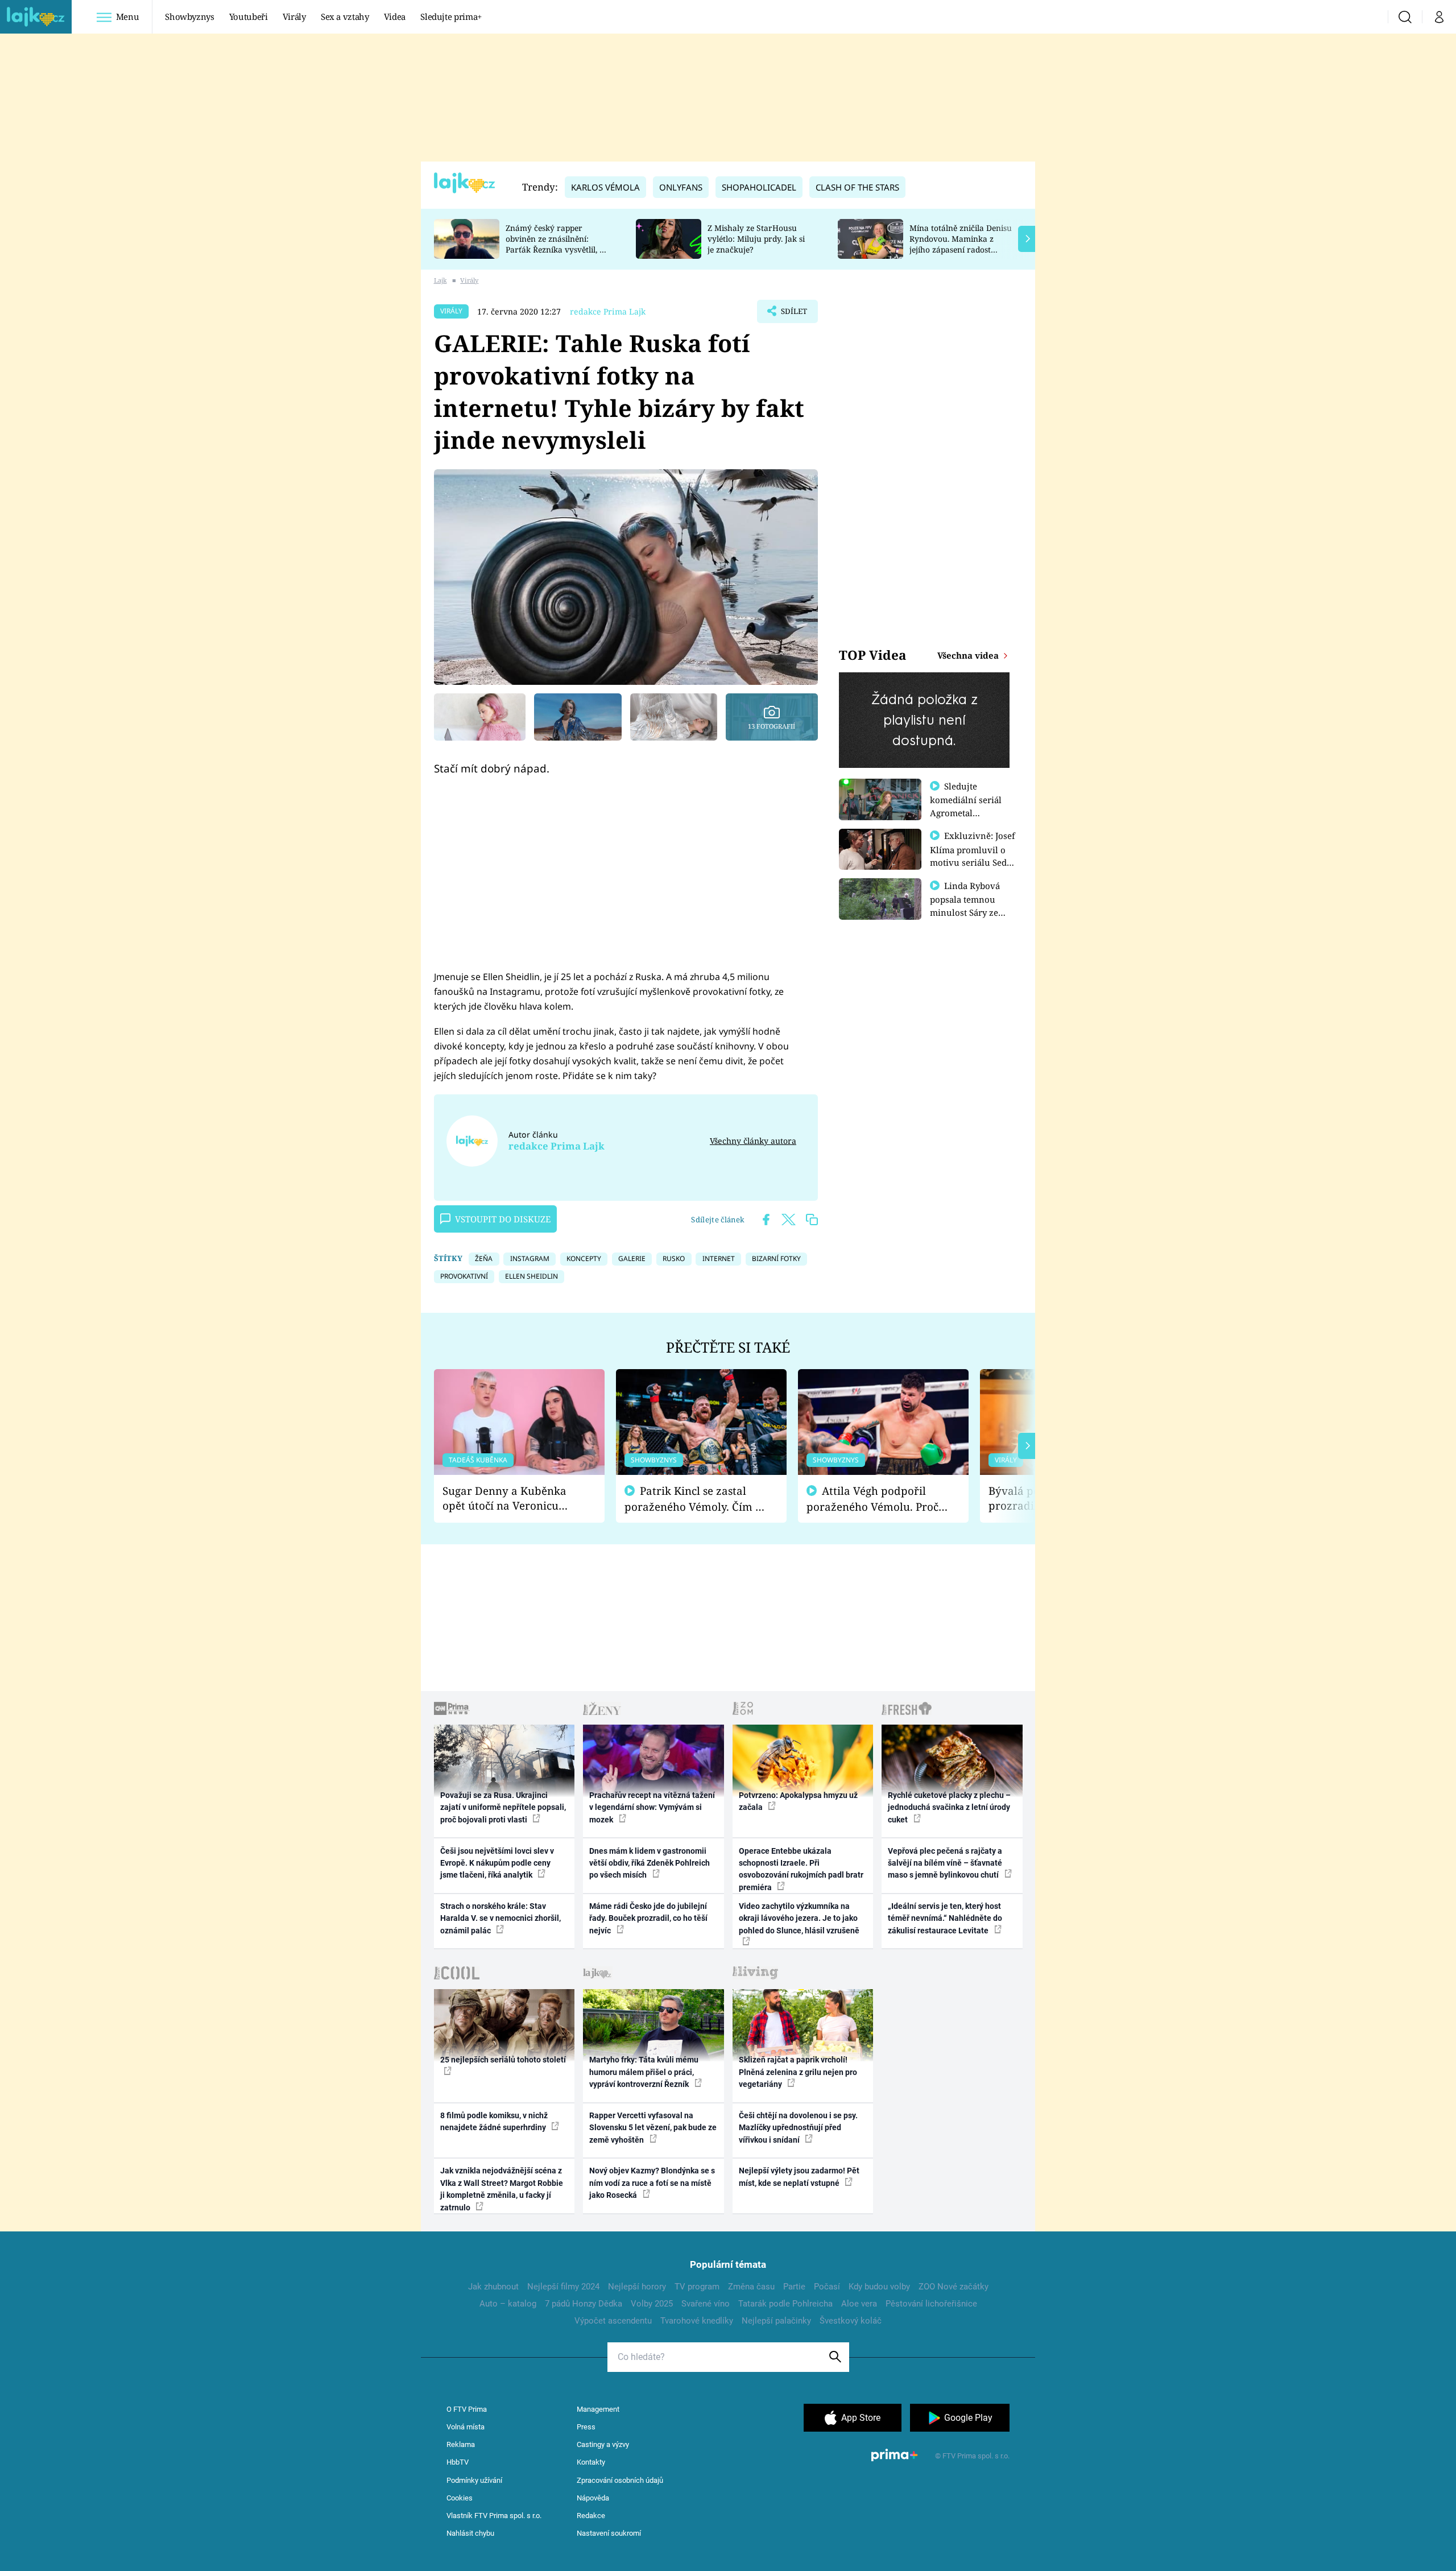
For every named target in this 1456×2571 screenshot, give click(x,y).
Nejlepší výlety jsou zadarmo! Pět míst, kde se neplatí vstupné (799, 2177)
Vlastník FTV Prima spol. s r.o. (494, 2516)
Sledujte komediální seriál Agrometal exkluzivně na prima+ (966, 812)
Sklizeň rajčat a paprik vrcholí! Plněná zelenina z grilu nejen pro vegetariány (798, 2072)
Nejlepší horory (637, 2287)
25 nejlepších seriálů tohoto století (503, 2060)
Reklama (461, 2444)
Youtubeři (249, 16)
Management (598, 2409)
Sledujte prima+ (451, 16)
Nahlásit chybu (470, 2533)
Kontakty (591, 2462)
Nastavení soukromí (609, 2533)
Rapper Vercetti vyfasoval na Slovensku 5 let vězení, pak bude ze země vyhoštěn (653, 2128)
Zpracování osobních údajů (620, 2480)
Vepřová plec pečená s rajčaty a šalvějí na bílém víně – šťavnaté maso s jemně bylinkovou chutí (945, 1863)
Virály (294, 16)
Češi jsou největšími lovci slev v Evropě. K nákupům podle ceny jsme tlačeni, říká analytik (497, 1863)
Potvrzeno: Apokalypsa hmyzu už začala (798, 1801)
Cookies (460, 2498)
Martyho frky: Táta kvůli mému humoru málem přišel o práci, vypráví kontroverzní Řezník (644, 2072)
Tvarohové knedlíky (697, 2321)
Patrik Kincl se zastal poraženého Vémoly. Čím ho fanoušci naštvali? (696, 1499)
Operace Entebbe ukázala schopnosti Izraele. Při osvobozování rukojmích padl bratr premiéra (801, 1869)
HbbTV (458, 2462)
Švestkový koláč (851, 2321)
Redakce (591, 2516)
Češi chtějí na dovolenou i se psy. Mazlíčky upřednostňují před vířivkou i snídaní (798, 2128)
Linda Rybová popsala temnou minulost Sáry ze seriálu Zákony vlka (970, 906)
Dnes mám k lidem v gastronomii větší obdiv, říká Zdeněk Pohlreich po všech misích (650, 1863)
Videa (395, 16)
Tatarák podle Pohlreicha (785, 2304)
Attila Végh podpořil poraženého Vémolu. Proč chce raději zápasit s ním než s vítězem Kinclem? (872, 1499)
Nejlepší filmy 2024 (563, 2287)
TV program (697, 2287)
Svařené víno (706, 2304)
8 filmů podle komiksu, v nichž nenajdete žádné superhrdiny (494, 2121)
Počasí (827, 2287)
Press (586, 2427)
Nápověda (593, 2498)
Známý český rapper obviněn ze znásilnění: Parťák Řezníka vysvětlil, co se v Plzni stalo (557, 244)
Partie (794, 2287)
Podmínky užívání (474, 2480)
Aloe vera (859, 2304)
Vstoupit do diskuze (503, 1219)
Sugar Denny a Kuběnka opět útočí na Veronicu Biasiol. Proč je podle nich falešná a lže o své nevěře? (510, 1499)
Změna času (751, 2287)
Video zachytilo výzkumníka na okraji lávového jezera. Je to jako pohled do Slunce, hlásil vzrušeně (799, 1918)
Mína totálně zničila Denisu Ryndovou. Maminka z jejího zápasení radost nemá (961, 244)
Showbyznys (189, 16)
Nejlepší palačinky (776, 2321)
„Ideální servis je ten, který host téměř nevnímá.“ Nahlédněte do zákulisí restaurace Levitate (945, 1918)
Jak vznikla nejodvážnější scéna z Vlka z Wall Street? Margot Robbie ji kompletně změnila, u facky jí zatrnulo (502, 2189)
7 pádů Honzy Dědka (584, 2304)
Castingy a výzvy (603, 2444)
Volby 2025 (652, 2304)
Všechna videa (969, 655)
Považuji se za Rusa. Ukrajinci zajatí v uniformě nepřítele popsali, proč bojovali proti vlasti (503, 1807)
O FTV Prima (467, 2409)
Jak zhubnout (493, 2287)
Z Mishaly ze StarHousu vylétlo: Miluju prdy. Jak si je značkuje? (756, 239)
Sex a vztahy (345, 16)
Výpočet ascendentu (613, 2321)
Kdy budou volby (879, 2287)
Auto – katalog (508, 2304)
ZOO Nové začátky (954, 2287)
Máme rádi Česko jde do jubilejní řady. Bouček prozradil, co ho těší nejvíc (648, 1918)
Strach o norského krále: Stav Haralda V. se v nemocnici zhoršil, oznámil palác (500, 1918)
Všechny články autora (753, 1141)
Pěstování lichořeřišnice (931, 2304)
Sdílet (793, 315)
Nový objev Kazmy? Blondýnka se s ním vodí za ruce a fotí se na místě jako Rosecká (652, 2183)
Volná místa (466, 2427)
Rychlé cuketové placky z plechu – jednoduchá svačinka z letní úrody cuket (949, 1807)
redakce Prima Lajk (608, 311)
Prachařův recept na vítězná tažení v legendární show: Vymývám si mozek (652, 1807)
